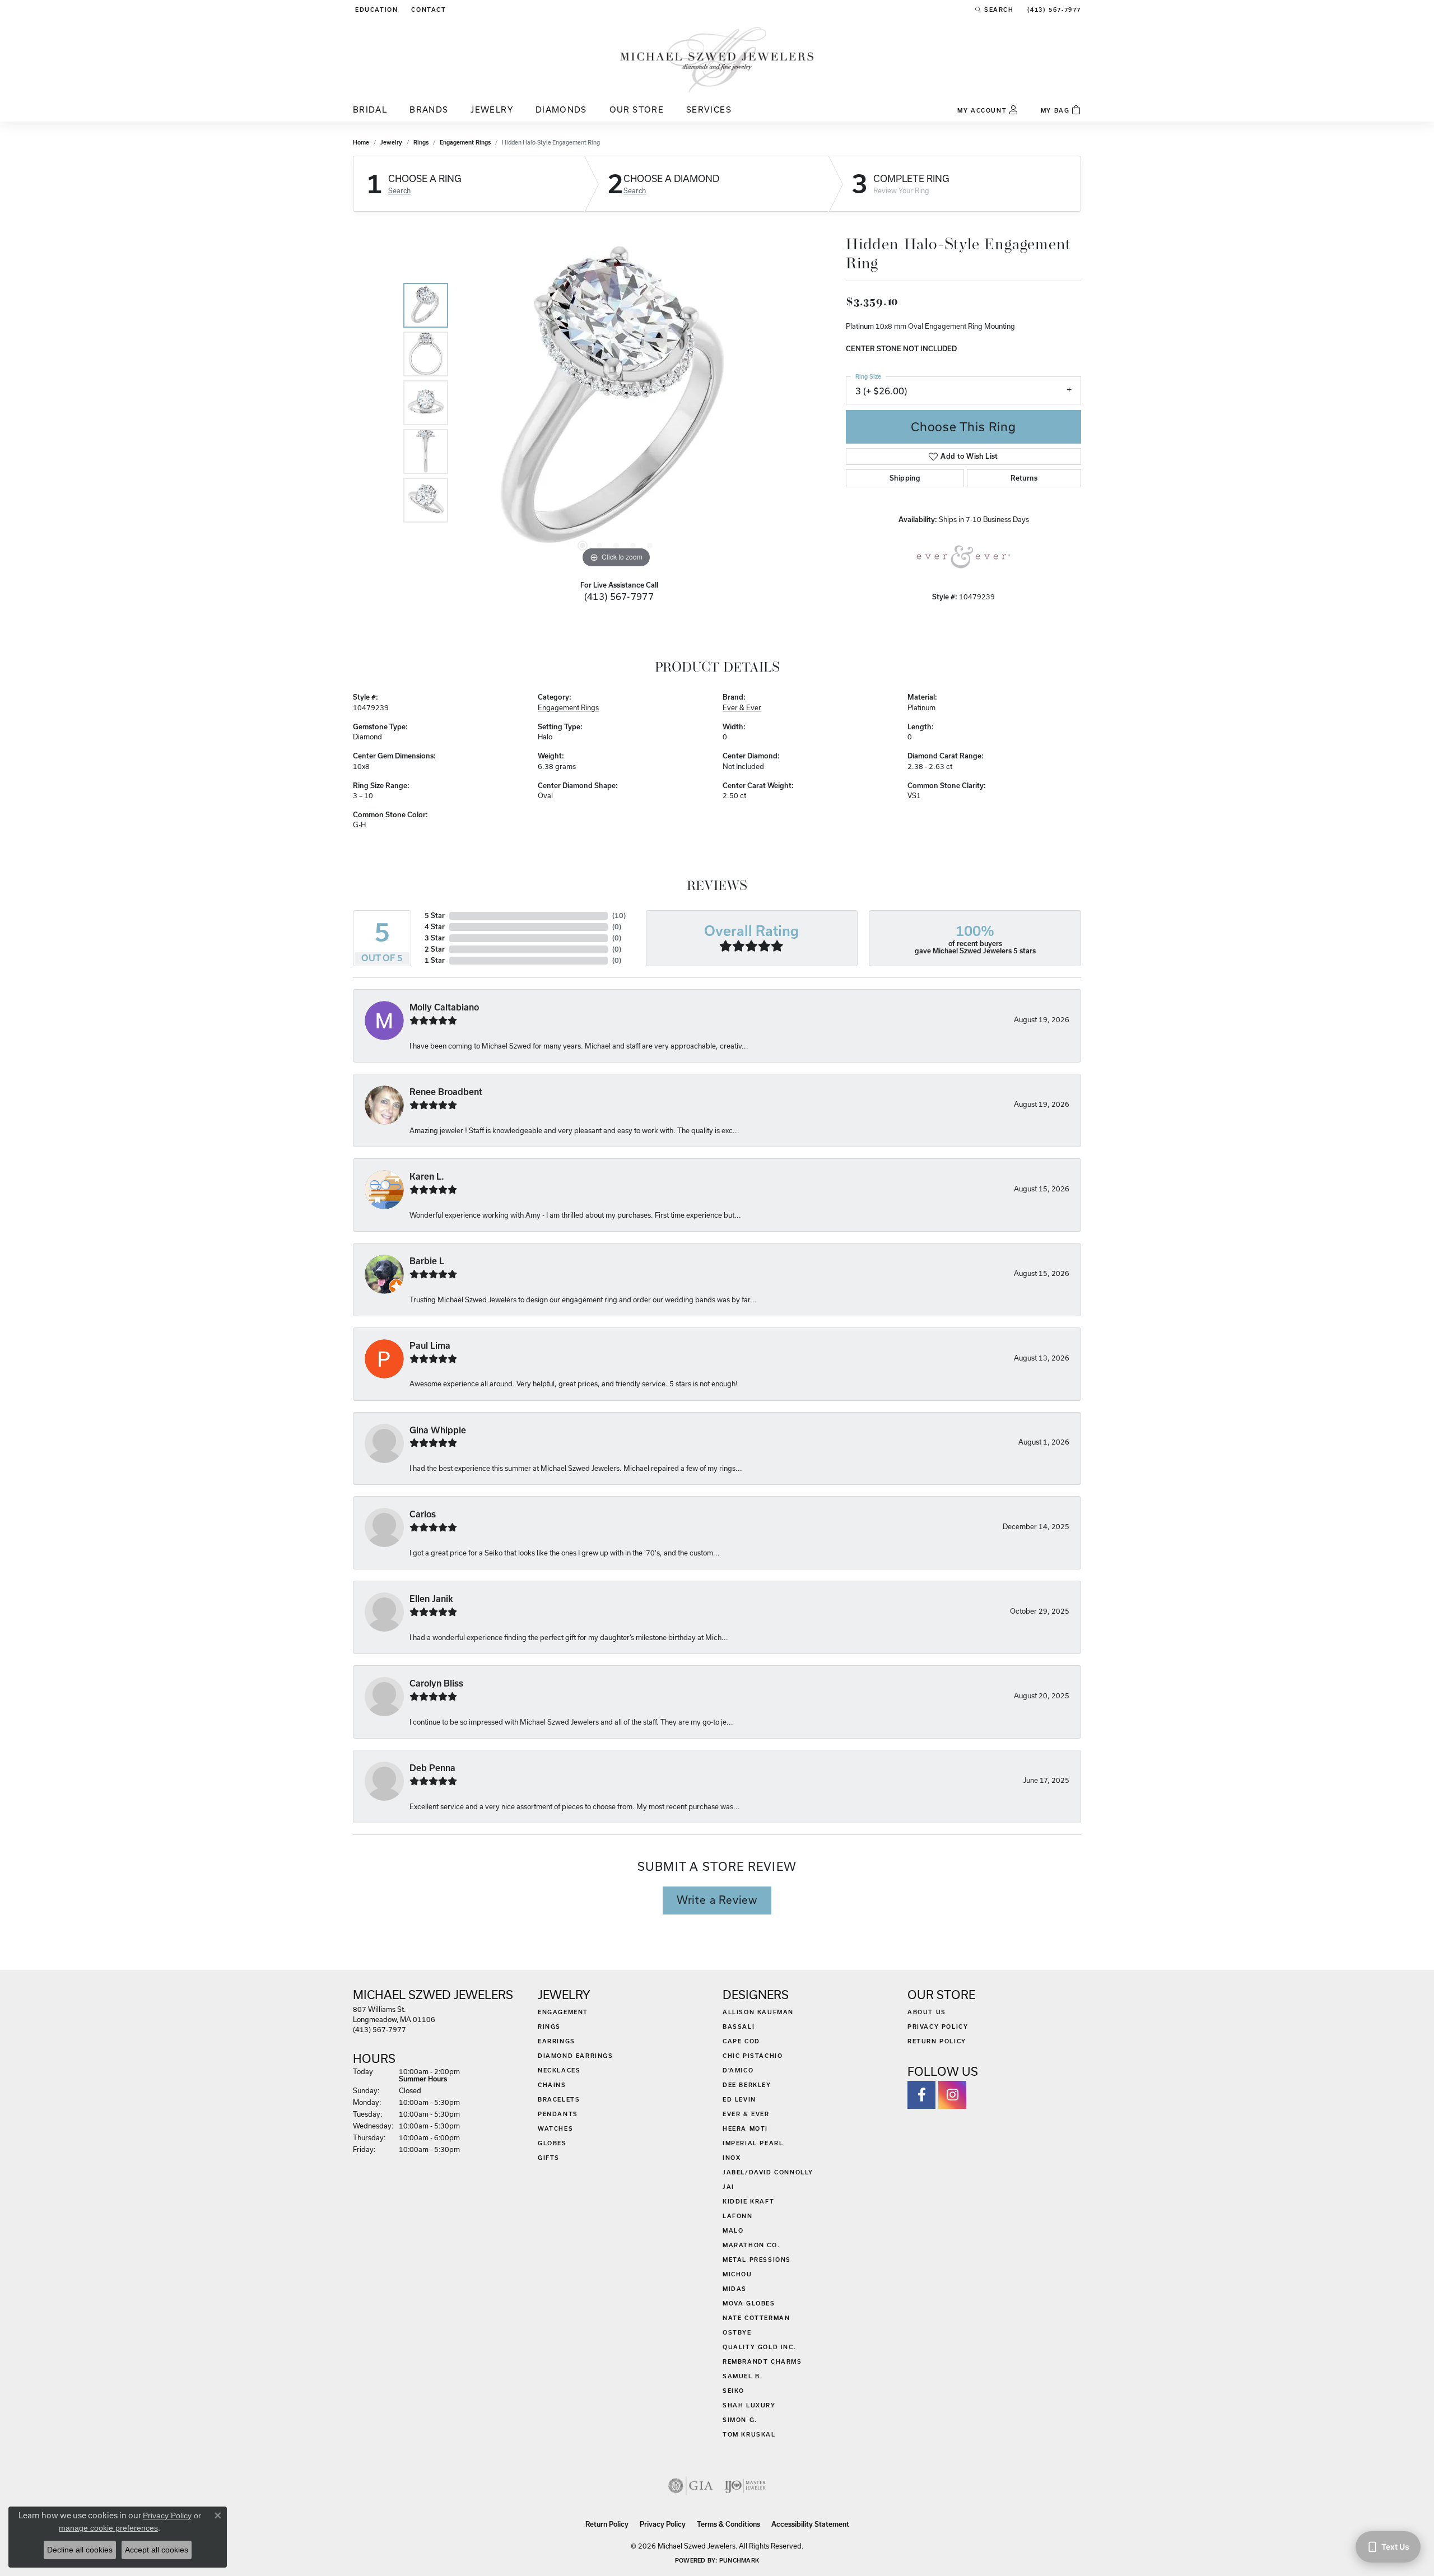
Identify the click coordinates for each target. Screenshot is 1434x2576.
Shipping (905, 478)
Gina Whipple (438, 1430)
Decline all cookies (80, 2550)
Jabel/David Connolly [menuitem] (768, 2172)
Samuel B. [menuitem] (742, 2376)
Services (709, 110)
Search (399, 190)
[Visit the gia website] (691, 2486)
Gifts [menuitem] (549, 2158)
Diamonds (561, 110)
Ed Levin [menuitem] (739, 2099)
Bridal (370, 110)
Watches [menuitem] (555, 2128)
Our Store (637, 110)
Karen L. (427, 1177)
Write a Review (717, 1900)
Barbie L (427, 1261)
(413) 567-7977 (619, 596)
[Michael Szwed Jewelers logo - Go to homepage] (717, 59)
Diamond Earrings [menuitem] (576, 2056)
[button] (375, 10)
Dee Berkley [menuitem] (747, 2085)
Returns (1024, 478)
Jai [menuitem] (728, 2187)
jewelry (391, 142)
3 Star (435, 938)
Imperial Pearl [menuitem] (753, 2143)
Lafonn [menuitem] (738, 2216)
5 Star (435, 916)
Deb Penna (432, 1768)
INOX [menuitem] (732, 2158)
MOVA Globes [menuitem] (749, 2303)
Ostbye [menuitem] (737, 2332)
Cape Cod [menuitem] (741, 2041)
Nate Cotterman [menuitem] (756, 2318)
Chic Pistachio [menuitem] (753, 2056)
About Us (927, 2012)
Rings (421, 142)
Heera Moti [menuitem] (745, 2128)
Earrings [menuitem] (557, 2041)
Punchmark (739, 2560)
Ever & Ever (742, 707)
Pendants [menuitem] (558, 2114)
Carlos (423, 1514)
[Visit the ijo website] (745, 2486)
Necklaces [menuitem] (559, 2070)
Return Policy (937, 2041)
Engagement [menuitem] (563, 2012)
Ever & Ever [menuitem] (746, 2114)
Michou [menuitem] (737, 2274)
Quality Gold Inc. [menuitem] (759, 2347)
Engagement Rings (465, 142)
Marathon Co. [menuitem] (751, 2245)
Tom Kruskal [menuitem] (749, 2434)
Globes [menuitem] (552, 2143)
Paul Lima (430, 1346)
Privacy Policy (938, 2027)
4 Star (435, 927)
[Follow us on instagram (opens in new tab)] (952, 2095)
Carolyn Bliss (436, 1683)
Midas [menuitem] (735, 2289)
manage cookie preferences (108, 2528)
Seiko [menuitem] (734, 2391)
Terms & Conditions (728, 2524)
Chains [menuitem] (552, 2085)
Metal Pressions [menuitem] (757, 2260)
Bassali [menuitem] (739, 2027)
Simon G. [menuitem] (740, 2420)
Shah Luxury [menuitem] (749, 2405)
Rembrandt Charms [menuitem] (762, 2361)
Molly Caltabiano (444, 1007)
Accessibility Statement (810, 2524)
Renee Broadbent (446, 1092)
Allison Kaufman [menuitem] (758, 2012)
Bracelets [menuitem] (559, 2099)
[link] (427, 10)
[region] (616, 403)
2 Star (435, 949)
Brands (429, 110)
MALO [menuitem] (733, 2230)
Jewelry (492, 110)
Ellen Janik (431, 1599)
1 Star (435, 960)
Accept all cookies (157, 2550)
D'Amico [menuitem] (738, 2070)
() (619, 916)
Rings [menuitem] (549, 2027)
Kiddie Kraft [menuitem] (748, 2201)
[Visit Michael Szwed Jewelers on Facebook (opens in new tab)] (921, 2095)
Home (361, 142)
